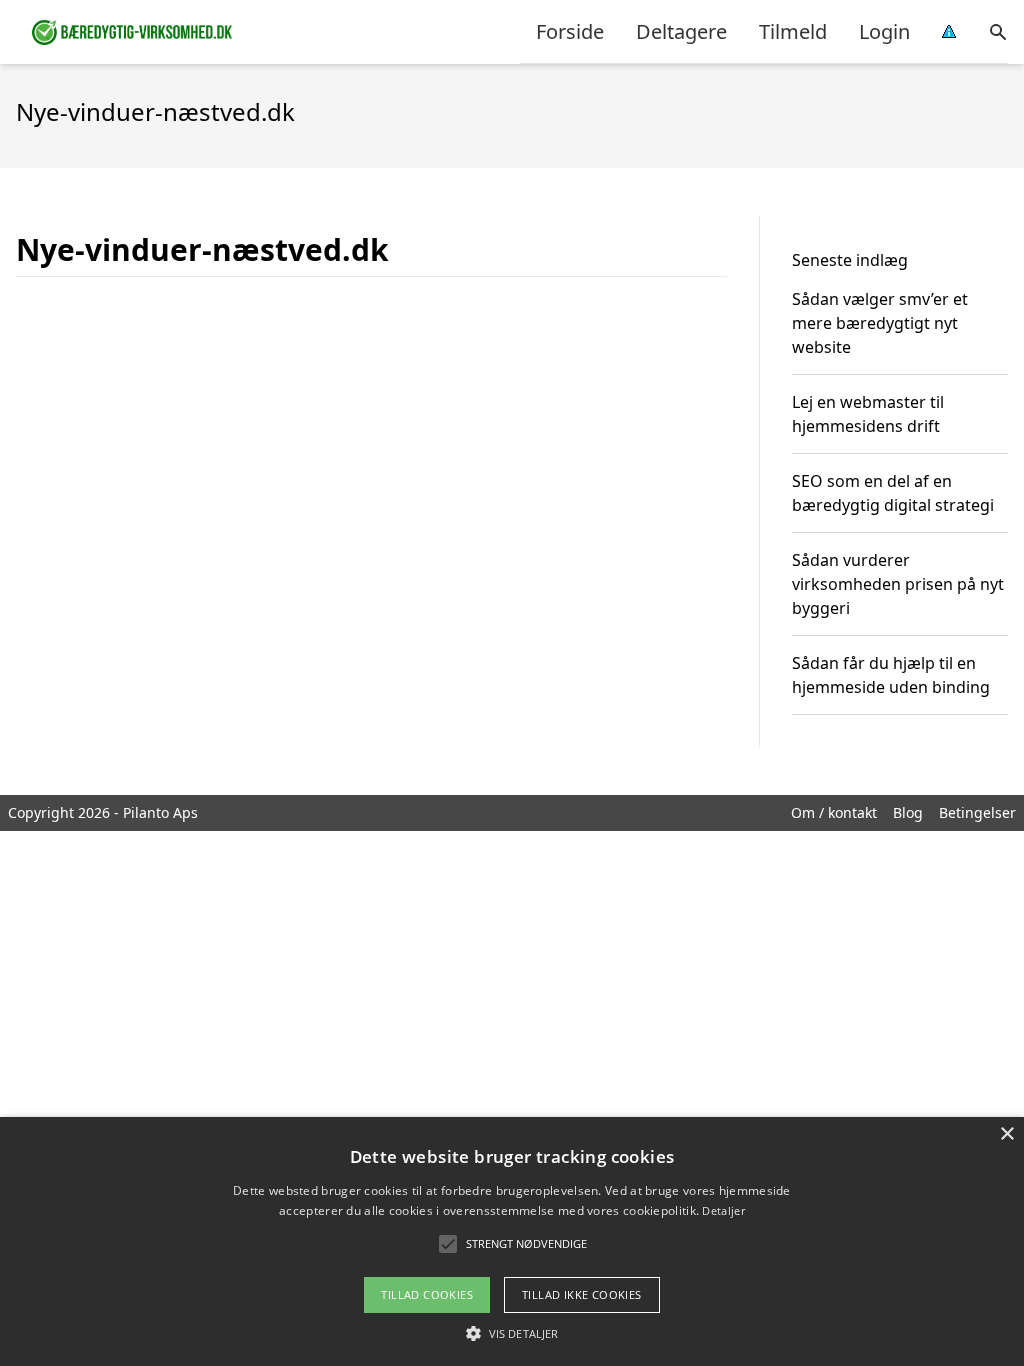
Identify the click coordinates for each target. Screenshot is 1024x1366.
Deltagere (681, 31)
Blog (908, 812)
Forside (570, 31)
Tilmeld (793, 31)
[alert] (512, 1241)
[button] (512, 1333)
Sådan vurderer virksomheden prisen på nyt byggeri (898, 584)
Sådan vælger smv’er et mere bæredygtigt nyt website (880, 323)
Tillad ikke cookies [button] (582, 1294)
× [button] (1006, 1134)
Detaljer (723, 1210)
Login (884, 31)
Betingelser (977, 812)
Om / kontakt (834, 812)
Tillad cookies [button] (427, 1294)
